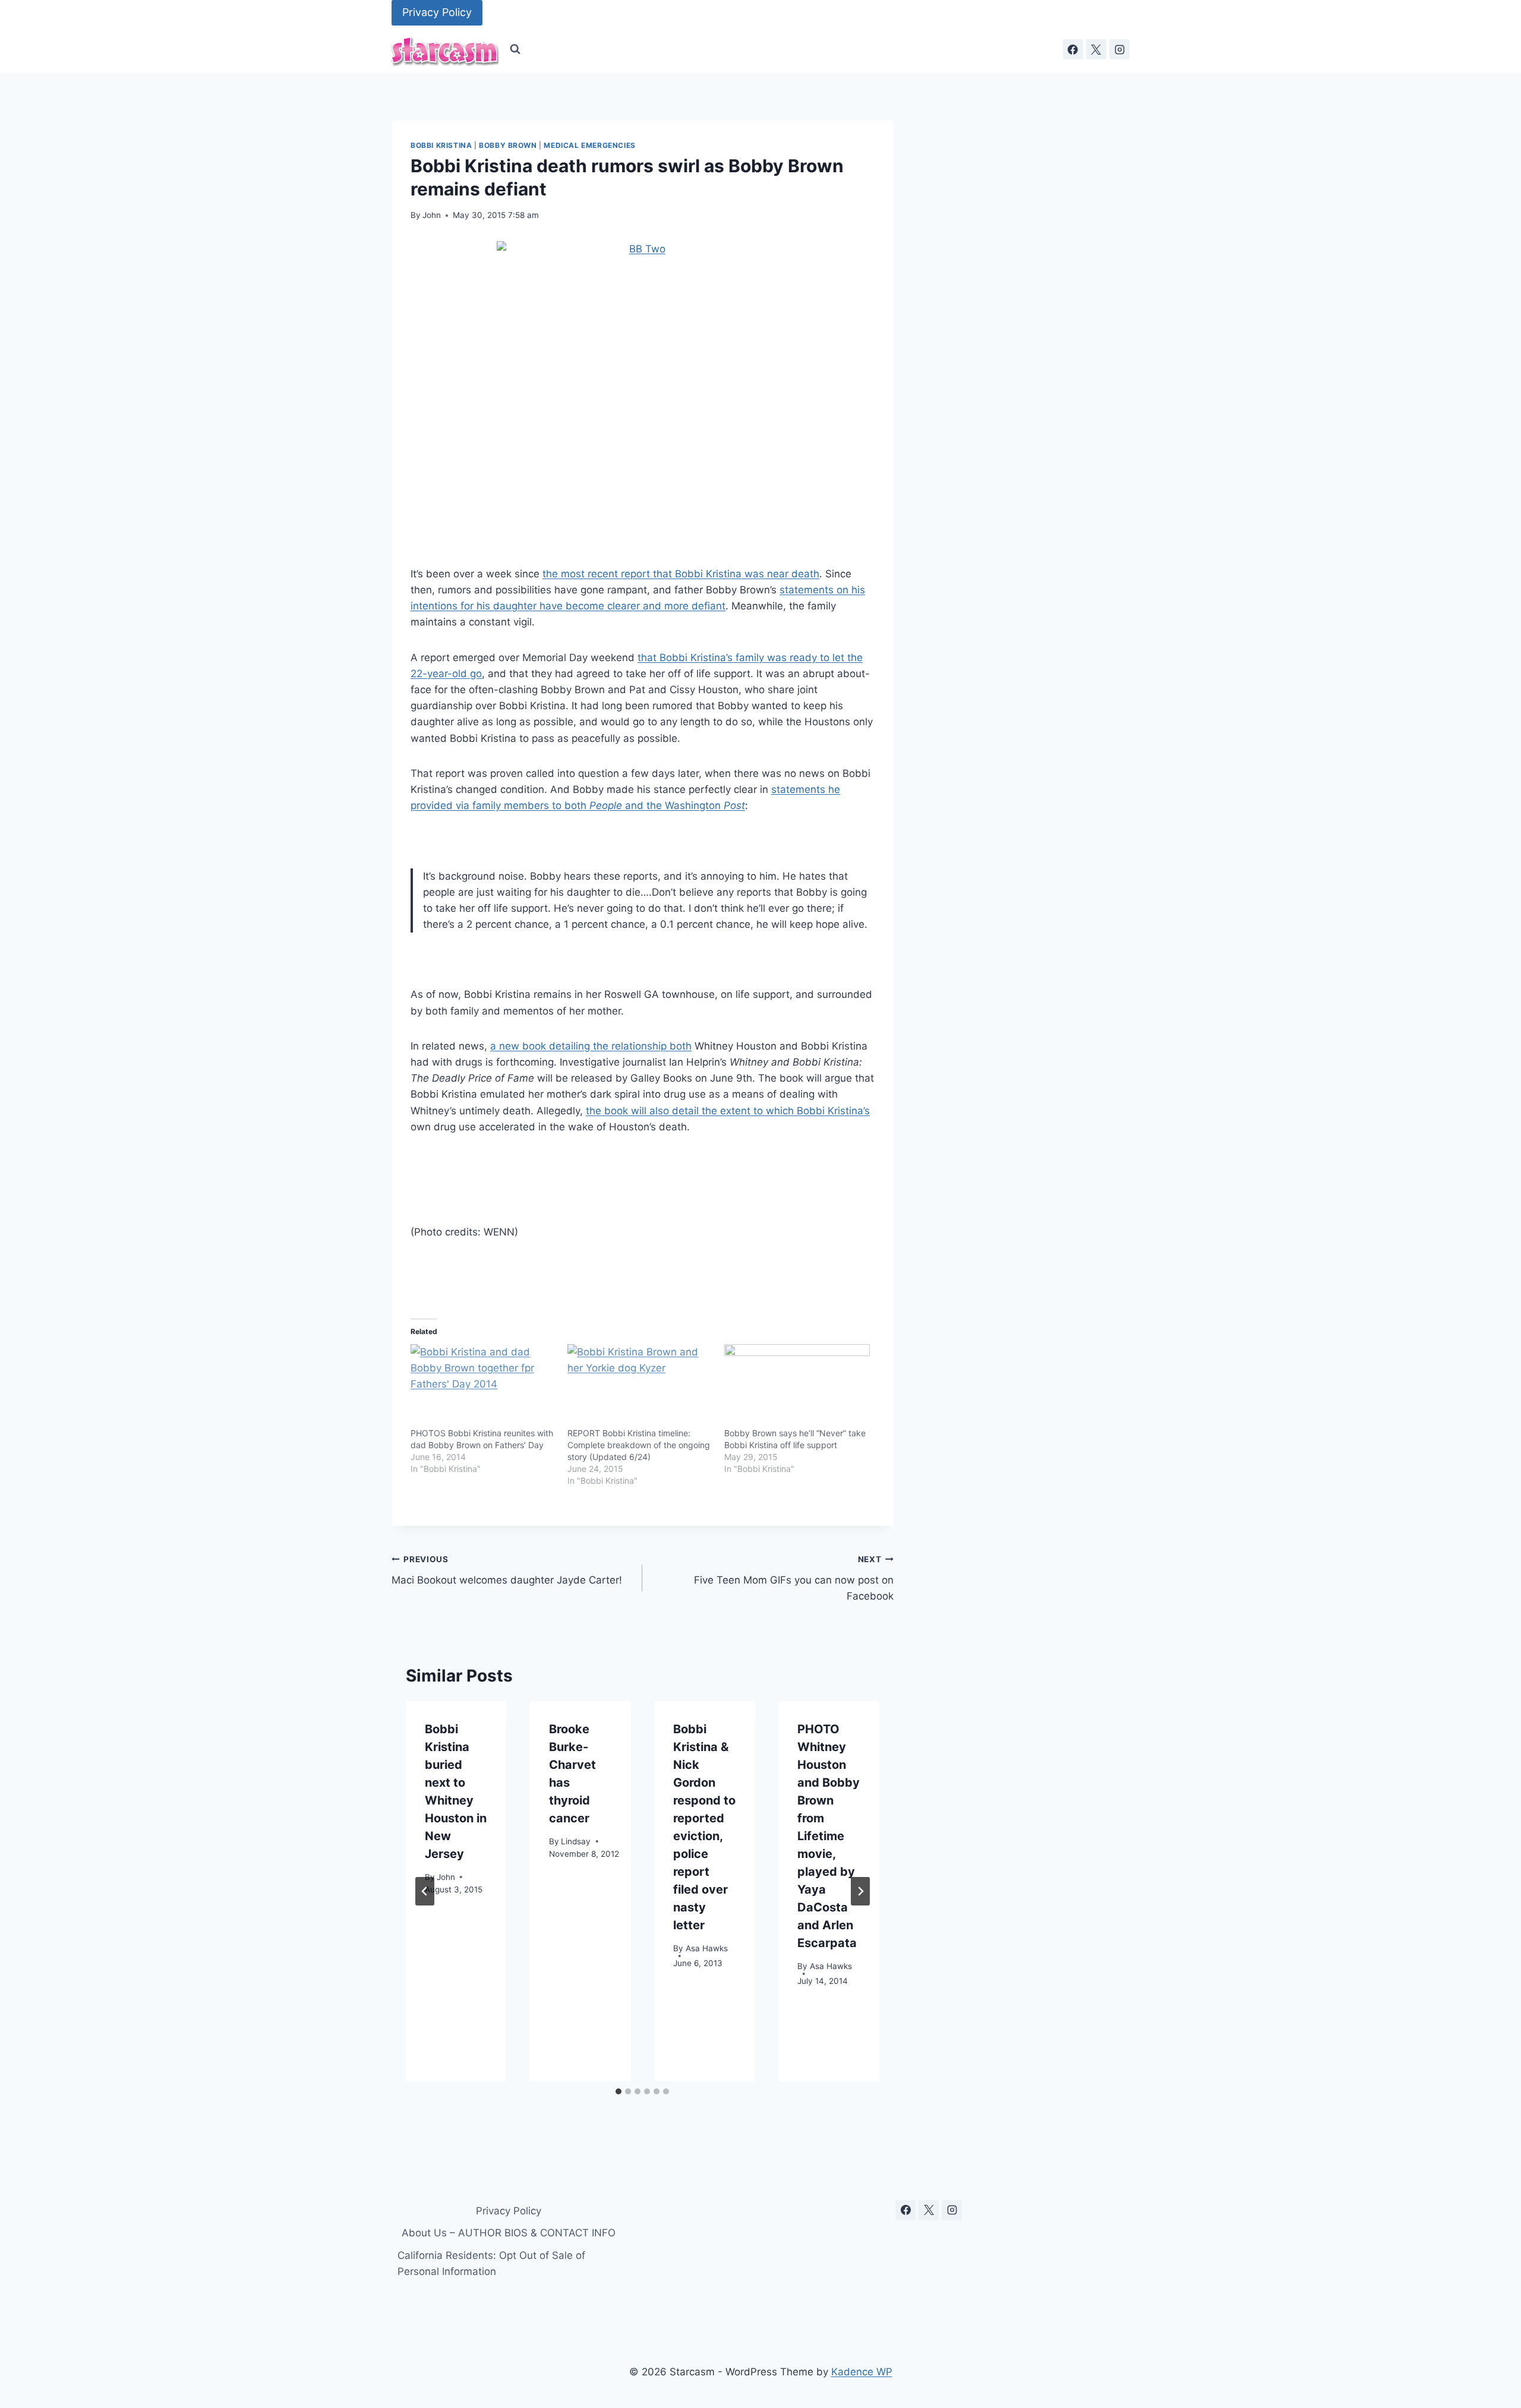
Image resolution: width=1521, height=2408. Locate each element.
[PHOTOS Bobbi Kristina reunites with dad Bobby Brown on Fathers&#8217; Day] (483, 1386)
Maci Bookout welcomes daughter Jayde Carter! (507, 1570)
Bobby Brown (508, 145)
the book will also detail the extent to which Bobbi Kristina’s (728, 1111)
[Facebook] (1073, 49)
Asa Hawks (707, 1948)
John (432, 215)
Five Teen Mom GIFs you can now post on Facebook (793, 1578)
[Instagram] (1119, 49)
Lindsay (576, 1841)
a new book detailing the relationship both (591, 1046)
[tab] (619, 2091)
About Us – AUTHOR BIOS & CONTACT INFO (509, 2233)
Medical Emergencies (589, 145)
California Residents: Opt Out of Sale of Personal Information (491, 2263)
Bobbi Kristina (441, 145)
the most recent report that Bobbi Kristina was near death (681, 574)
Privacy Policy (437, 12)
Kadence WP (862, 2372)
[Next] (860, 1891)
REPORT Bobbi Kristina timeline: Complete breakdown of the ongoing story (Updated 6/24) (639, 1445)
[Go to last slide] (425, 1891)
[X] (1096, 49)
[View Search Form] (515, 49)
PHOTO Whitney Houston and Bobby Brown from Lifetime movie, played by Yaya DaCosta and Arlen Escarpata (829, 1836)
